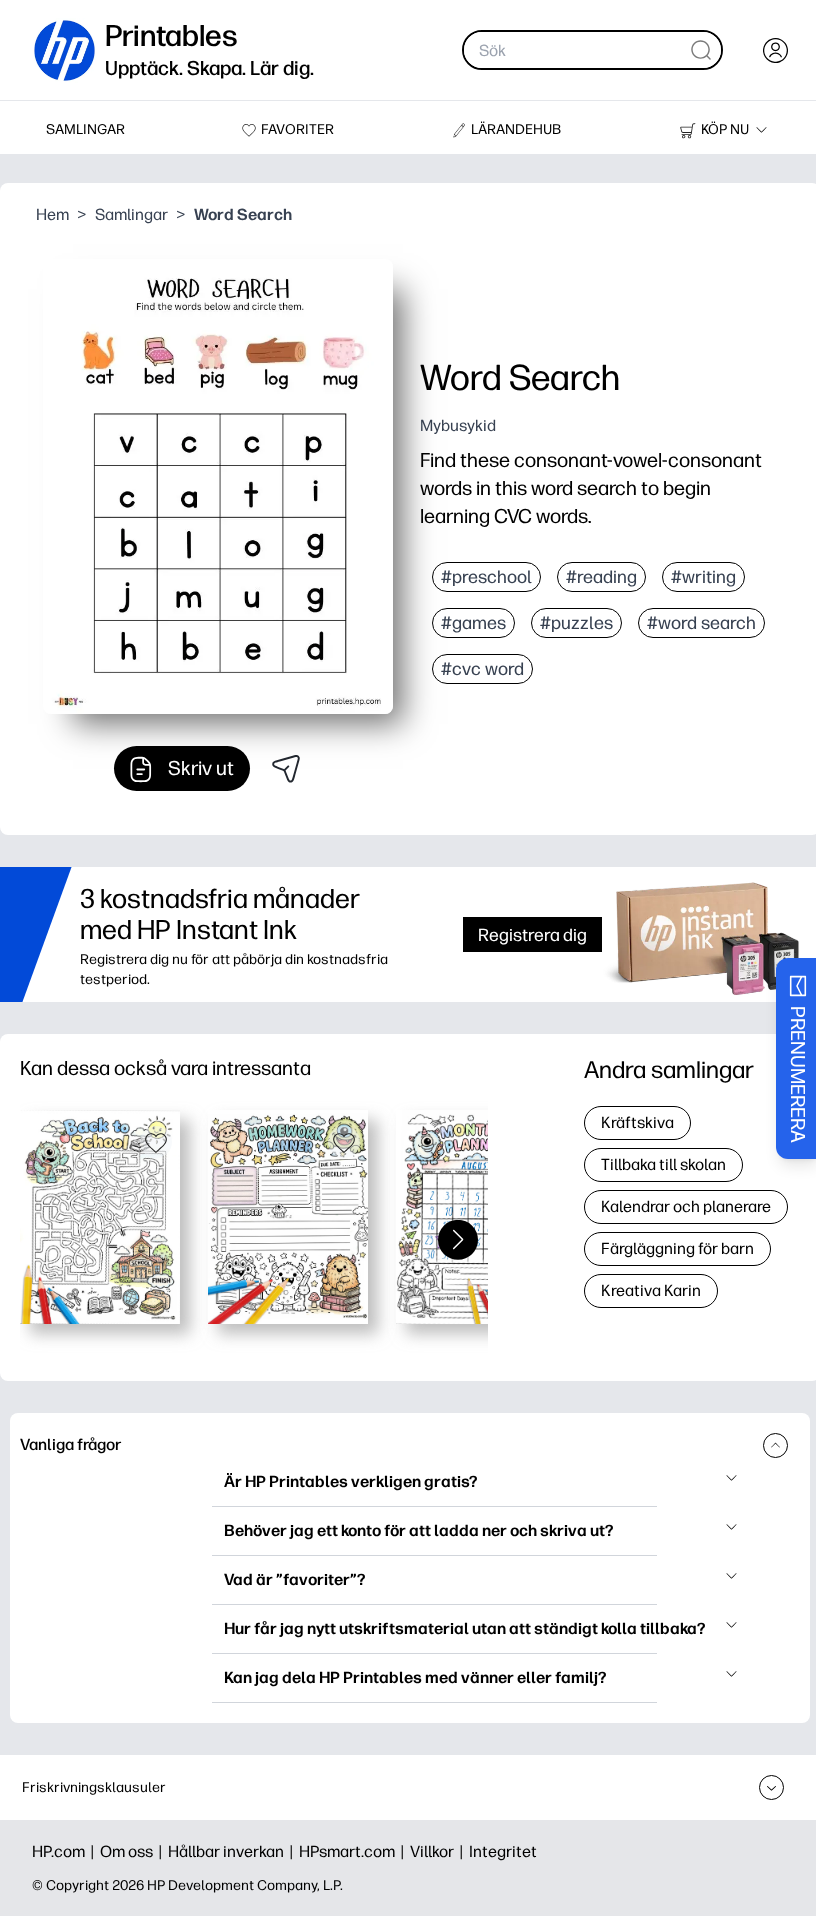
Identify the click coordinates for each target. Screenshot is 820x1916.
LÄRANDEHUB (516, 129)
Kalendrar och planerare (686, 1206)
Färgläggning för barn (677, 1248)
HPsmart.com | (354, 1851)
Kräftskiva (637, 1122)
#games (473, 623)
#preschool (486, 577)
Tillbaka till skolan (663, 1164)
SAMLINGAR (85, 129)
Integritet (503, 1851)
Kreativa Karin (651, 1290)
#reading (601, 577)
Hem (52, 214)
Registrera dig (532, 934)
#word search (701, 623)
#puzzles (576, 623)
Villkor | (439, 1851)
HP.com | (66, 1851)
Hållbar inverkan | (233, 1851)
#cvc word (482, 669)
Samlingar (131, 214)
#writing (703, 577)
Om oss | (134, 1851)
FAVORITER (297, 129)
